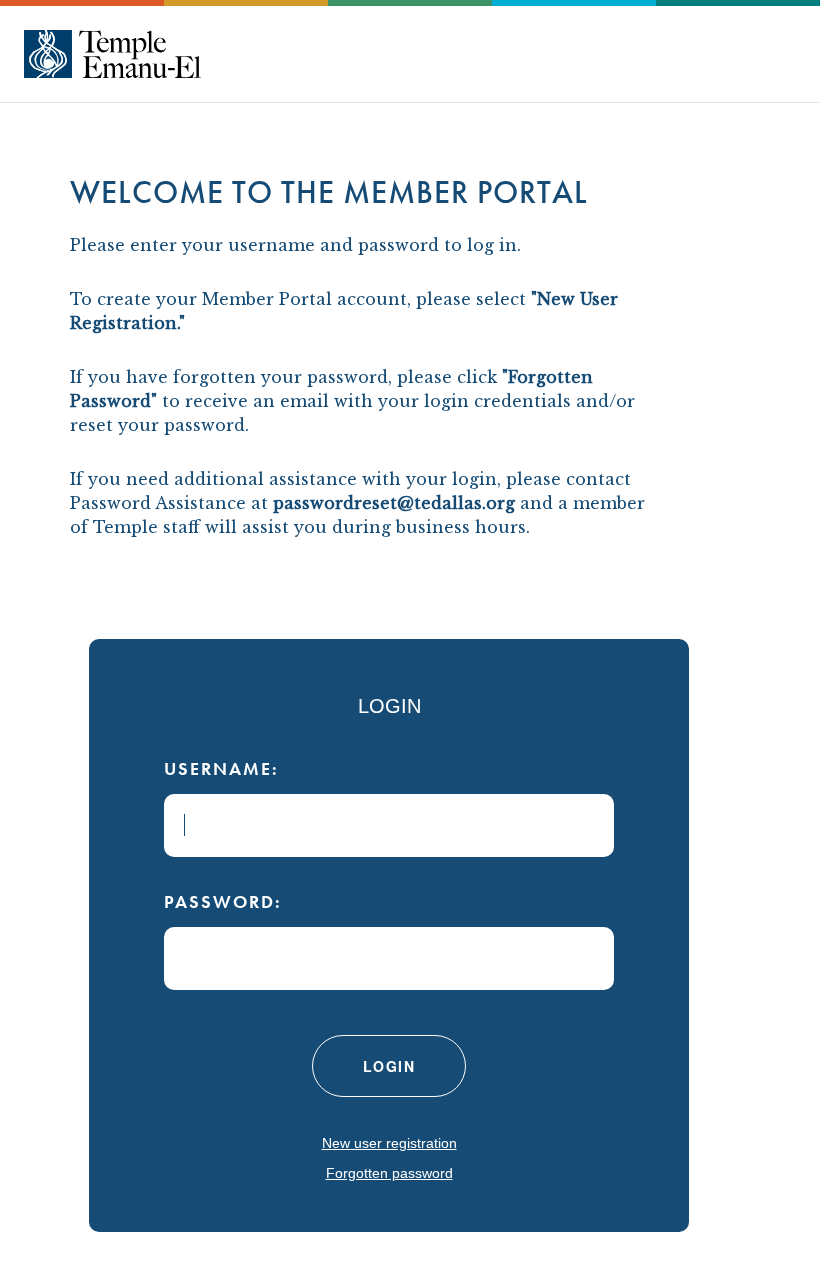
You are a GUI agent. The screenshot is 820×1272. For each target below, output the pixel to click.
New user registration (389, 1143)
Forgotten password (389, 1173)
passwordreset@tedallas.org (394, 503)
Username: (221, 768)
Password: (223, 901)
